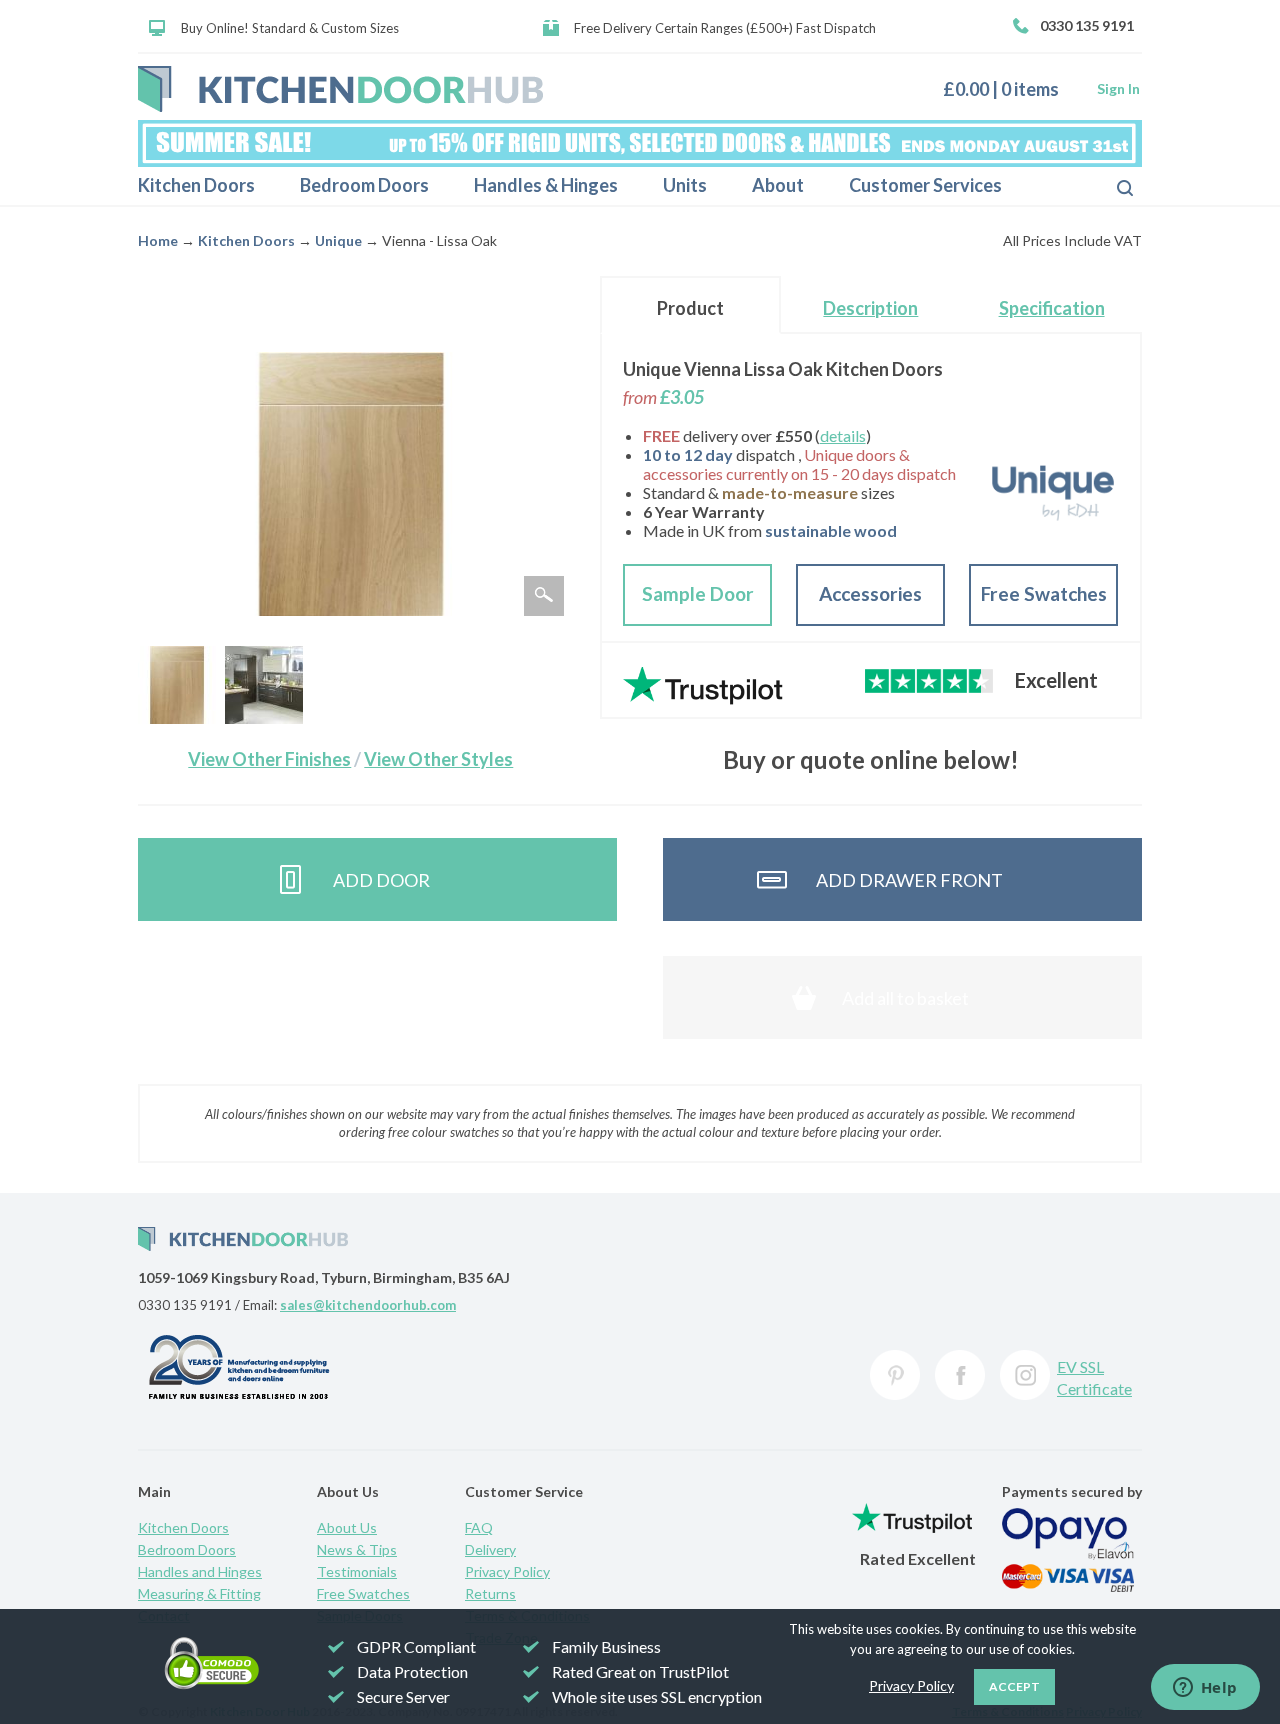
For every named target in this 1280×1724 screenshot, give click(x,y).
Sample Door (698, 593)
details (843, 435)
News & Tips (357, 1549)
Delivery (490, 1549)
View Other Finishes (269, 759)
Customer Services (925, 185)
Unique (338, 240)
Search (1109, 186)
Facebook (960, 1375)
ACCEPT (1014, 1686)
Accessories (870, 593)
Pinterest (895, 1375)
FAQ (479, 1527)
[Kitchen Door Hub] (340, 89)
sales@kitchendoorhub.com (368, 1305)
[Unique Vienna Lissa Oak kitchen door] (177, 685)
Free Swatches (1044, 593)
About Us (347, 1527)
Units (685, 185)
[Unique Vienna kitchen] (264, 685)
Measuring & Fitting (199, 1593)
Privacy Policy (507, 1571)
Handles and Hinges (200, 1571)
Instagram (1025, 1375)
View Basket (1008, 88)
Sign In (1118, 88)
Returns (490, 1593)
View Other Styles (438, 759)
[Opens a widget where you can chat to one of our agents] (1205, 1689)
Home (158, 240)
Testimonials (357, 1571)
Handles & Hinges (546, 185)
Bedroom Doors (364, 185)
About (778, 185)
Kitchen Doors (196, 185)
